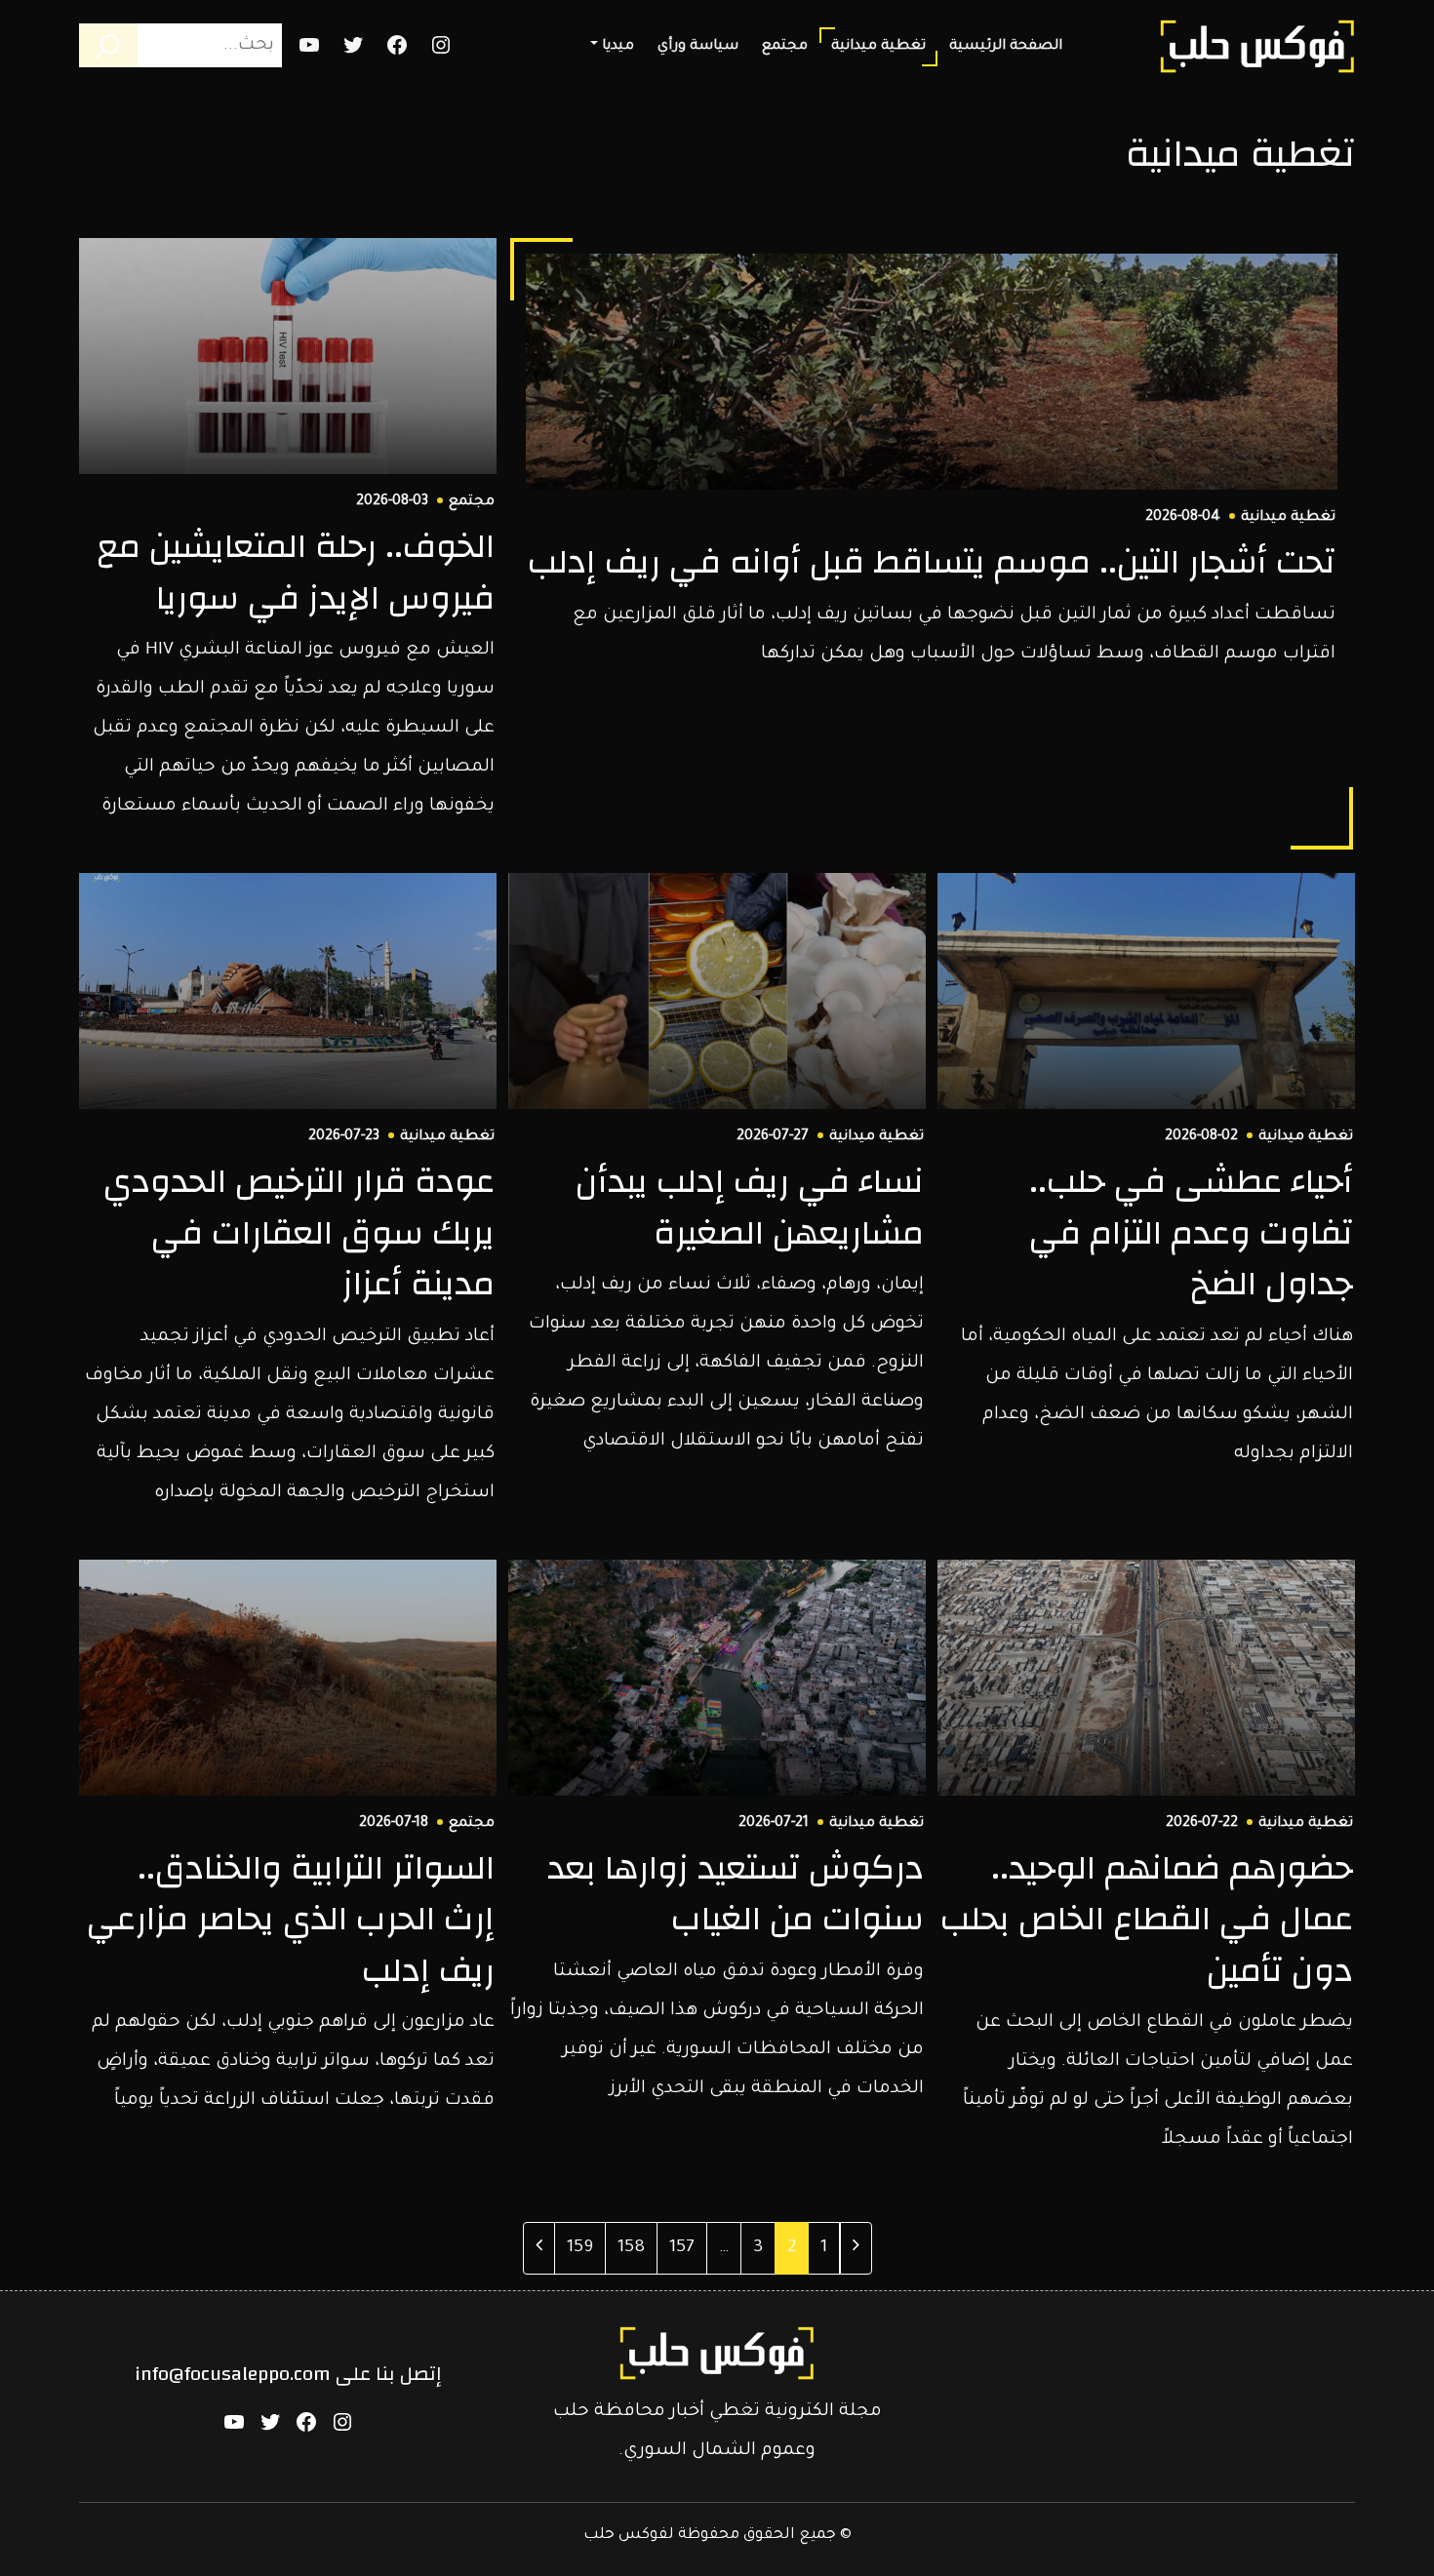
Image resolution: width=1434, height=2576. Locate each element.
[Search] (108, 45)
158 (626, 2248)
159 (574, 2248)
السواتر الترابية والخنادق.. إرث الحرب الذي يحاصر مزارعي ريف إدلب (291, 1919)
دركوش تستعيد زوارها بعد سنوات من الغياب (736, 1894)
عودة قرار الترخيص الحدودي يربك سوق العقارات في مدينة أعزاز (299, 1232)
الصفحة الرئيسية (1006, 47)
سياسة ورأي (698, 47)
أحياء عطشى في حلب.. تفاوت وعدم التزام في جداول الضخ (1191, 1232)
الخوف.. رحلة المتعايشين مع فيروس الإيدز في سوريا (296, 572)
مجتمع (785, 47)
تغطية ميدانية (878, 47)
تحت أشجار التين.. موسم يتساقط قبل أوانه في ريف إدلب (932, 562)
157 (676, 2248)
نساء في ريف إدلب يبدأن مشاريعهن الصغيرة (750, 1207)
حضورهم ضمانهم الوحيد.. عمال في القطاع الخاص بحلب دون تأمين (1147, 1919)
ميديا (618, 47)
